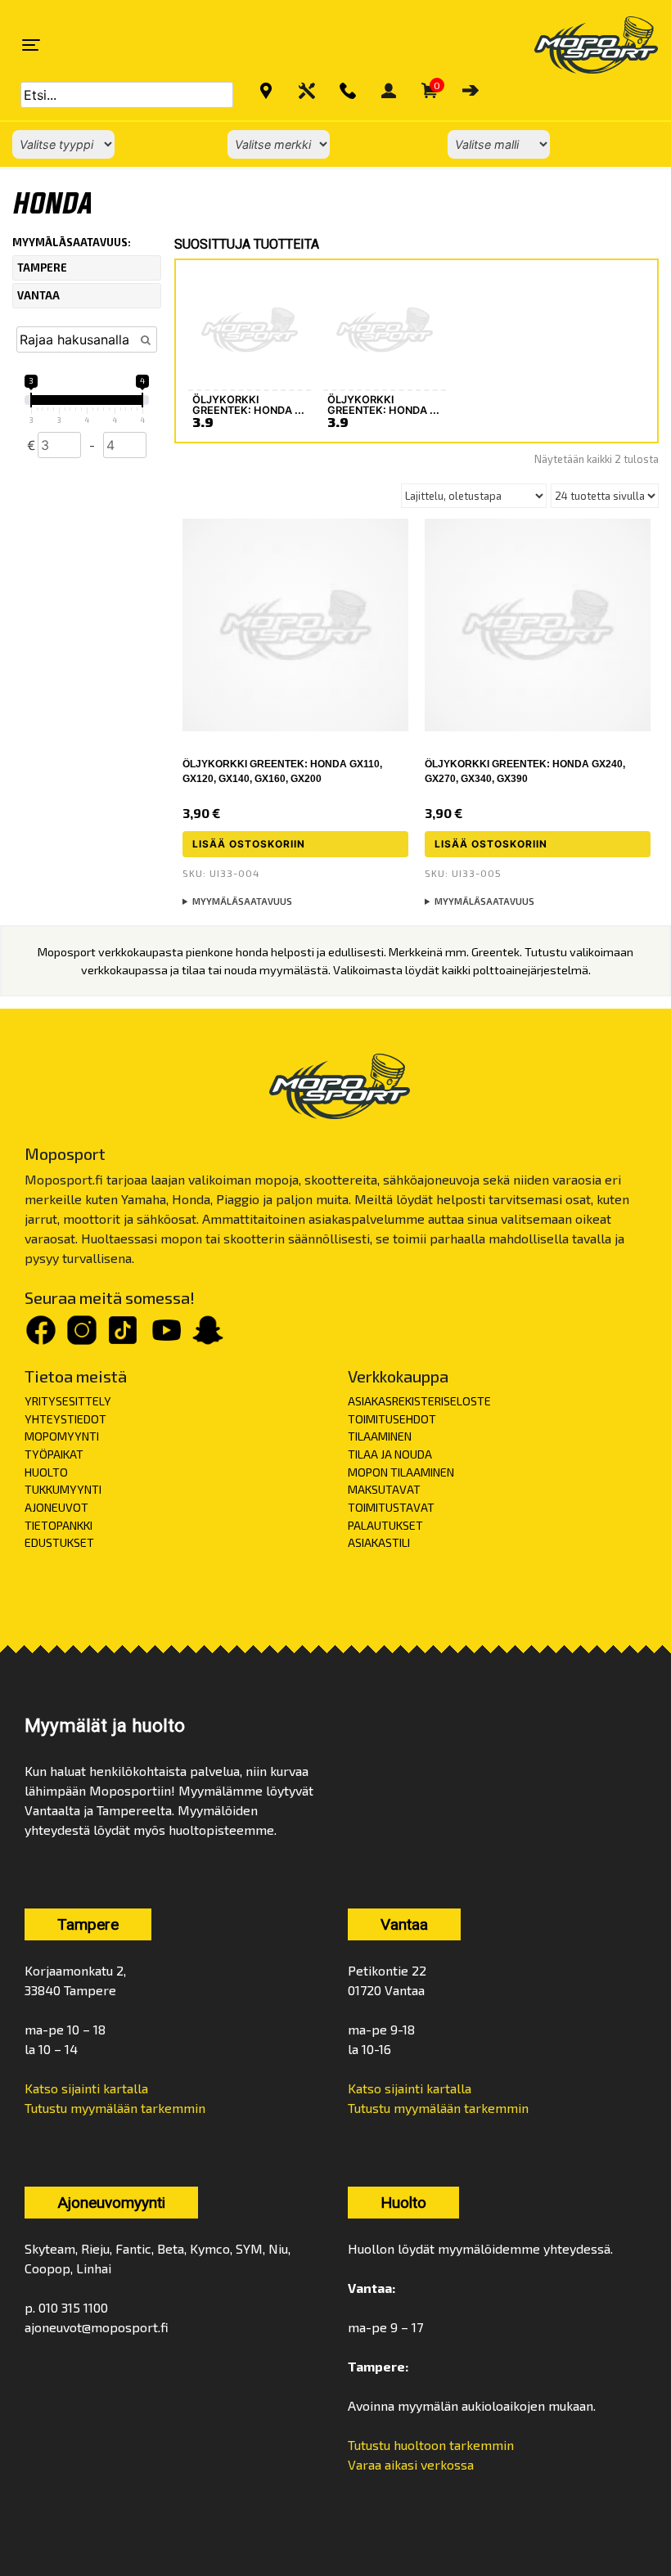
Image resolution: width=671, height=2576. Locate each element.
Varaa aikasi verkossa (411, 2464)
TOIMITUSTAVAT (391, 1507)
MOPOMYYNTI (62, 1436)
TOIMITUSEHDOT (392, 1419)
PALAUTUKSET (385, 1525)
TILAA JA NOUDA (390, 1454)
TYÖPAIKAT (54, 1454)
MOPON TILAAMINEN (401, 1472)
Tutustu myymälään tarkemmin (115, 2108)
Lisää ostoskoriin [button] (249, 844)
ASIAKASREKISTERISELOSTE (419, 1401)
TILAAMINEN (380, 1436)
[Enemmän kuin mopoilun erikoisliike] (582, 45)
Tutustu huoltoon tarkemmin (431, 2445)
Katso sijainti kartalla (86, 2088)
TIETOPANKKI (59, 1525)
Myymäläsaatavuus (242, 901)
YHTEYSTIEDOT (65, 1419)
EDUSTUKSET (59, 1542)
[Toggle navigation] (31, 45)
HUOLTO (46, 1472)
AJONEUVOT (56, 1507)
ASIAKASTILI (379, 1542)
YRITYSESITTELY (68, 1401)
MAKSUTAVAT (384, 1489)
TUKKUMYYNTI (63, 1489)
